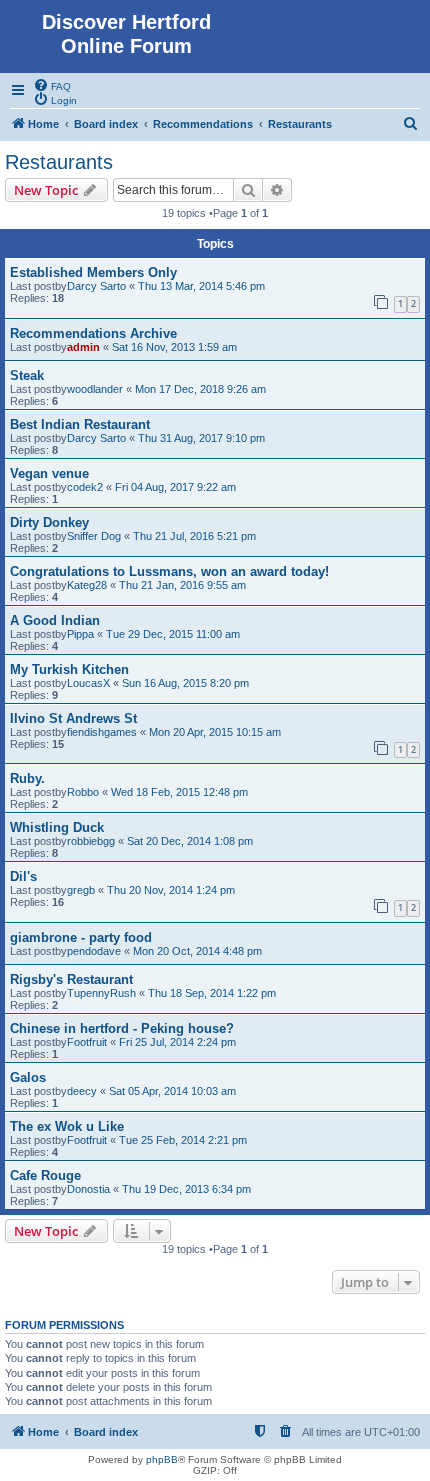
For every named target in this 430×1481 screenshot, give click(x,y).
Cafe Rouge (45, 1175)
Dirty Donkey (49, 522)
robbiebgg (91, 841)
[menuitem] (52, 85)
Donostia (88, 1189)
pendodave (94, 951)
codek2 (85, 487)
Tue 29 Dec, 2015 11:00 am (173, 634)
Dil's (23, 876)
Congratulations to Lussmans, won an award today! (169, 571)
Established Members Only (93, 272)
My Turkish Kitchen (69, 669)
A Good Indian (55, 620)
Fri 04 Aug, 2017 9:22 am (175, 487)
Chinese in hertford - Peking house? (122, 1028)
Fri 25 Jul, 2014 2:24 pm (177, 1042)
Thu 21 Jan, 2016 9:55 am (182, 585)
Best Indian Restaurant (80, 424)
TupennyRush (101, 993)
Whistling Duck (57, 827)
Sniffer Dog (94, 536)
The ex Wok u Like (67, 1126)
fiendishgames (102, 732)
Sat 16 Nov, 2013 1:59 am (174, 347)
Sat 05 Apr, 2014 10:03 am (172, 1091)
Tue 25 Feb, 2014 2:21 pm (183, 1140)
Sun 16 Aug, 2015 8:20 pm (185, 683)
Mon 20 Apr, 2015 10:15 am (215, 732)
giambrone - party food (81, 937)
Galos (28, 1077)
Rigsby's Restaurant (71, 979)
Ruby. (27, 778)
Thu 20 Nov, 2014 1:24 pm (171, 890)
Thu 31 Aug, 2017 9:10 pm (201, 438)
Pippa (80, 634)
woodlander (95, 389)
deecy (82, 1091)
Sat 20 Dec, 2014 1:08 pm (190, 841)
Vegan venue (49, 473)
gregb (81, 890)
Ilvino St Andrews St (73, 718)
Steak (27, 375)
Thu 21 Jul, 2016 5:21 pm (194, 536)
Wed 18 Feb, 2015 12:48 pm (179, 792)
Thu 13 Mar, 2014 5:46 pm (201, 286)
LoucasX (88, 683)
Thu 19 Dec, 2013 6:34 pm (186, 1189)
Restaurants (59, 162)
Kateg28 (87, 585)
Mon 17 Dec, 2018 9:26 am (200, 389)
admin (83, 347)
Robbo (83, 792)
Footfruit (87, 1042)
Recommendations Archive (93, 333)
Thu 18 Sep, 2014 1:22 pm (212, 993)
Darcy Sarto (96, 286)
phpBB (162, 1459)
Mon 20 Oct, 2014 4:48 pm (197, 951)
